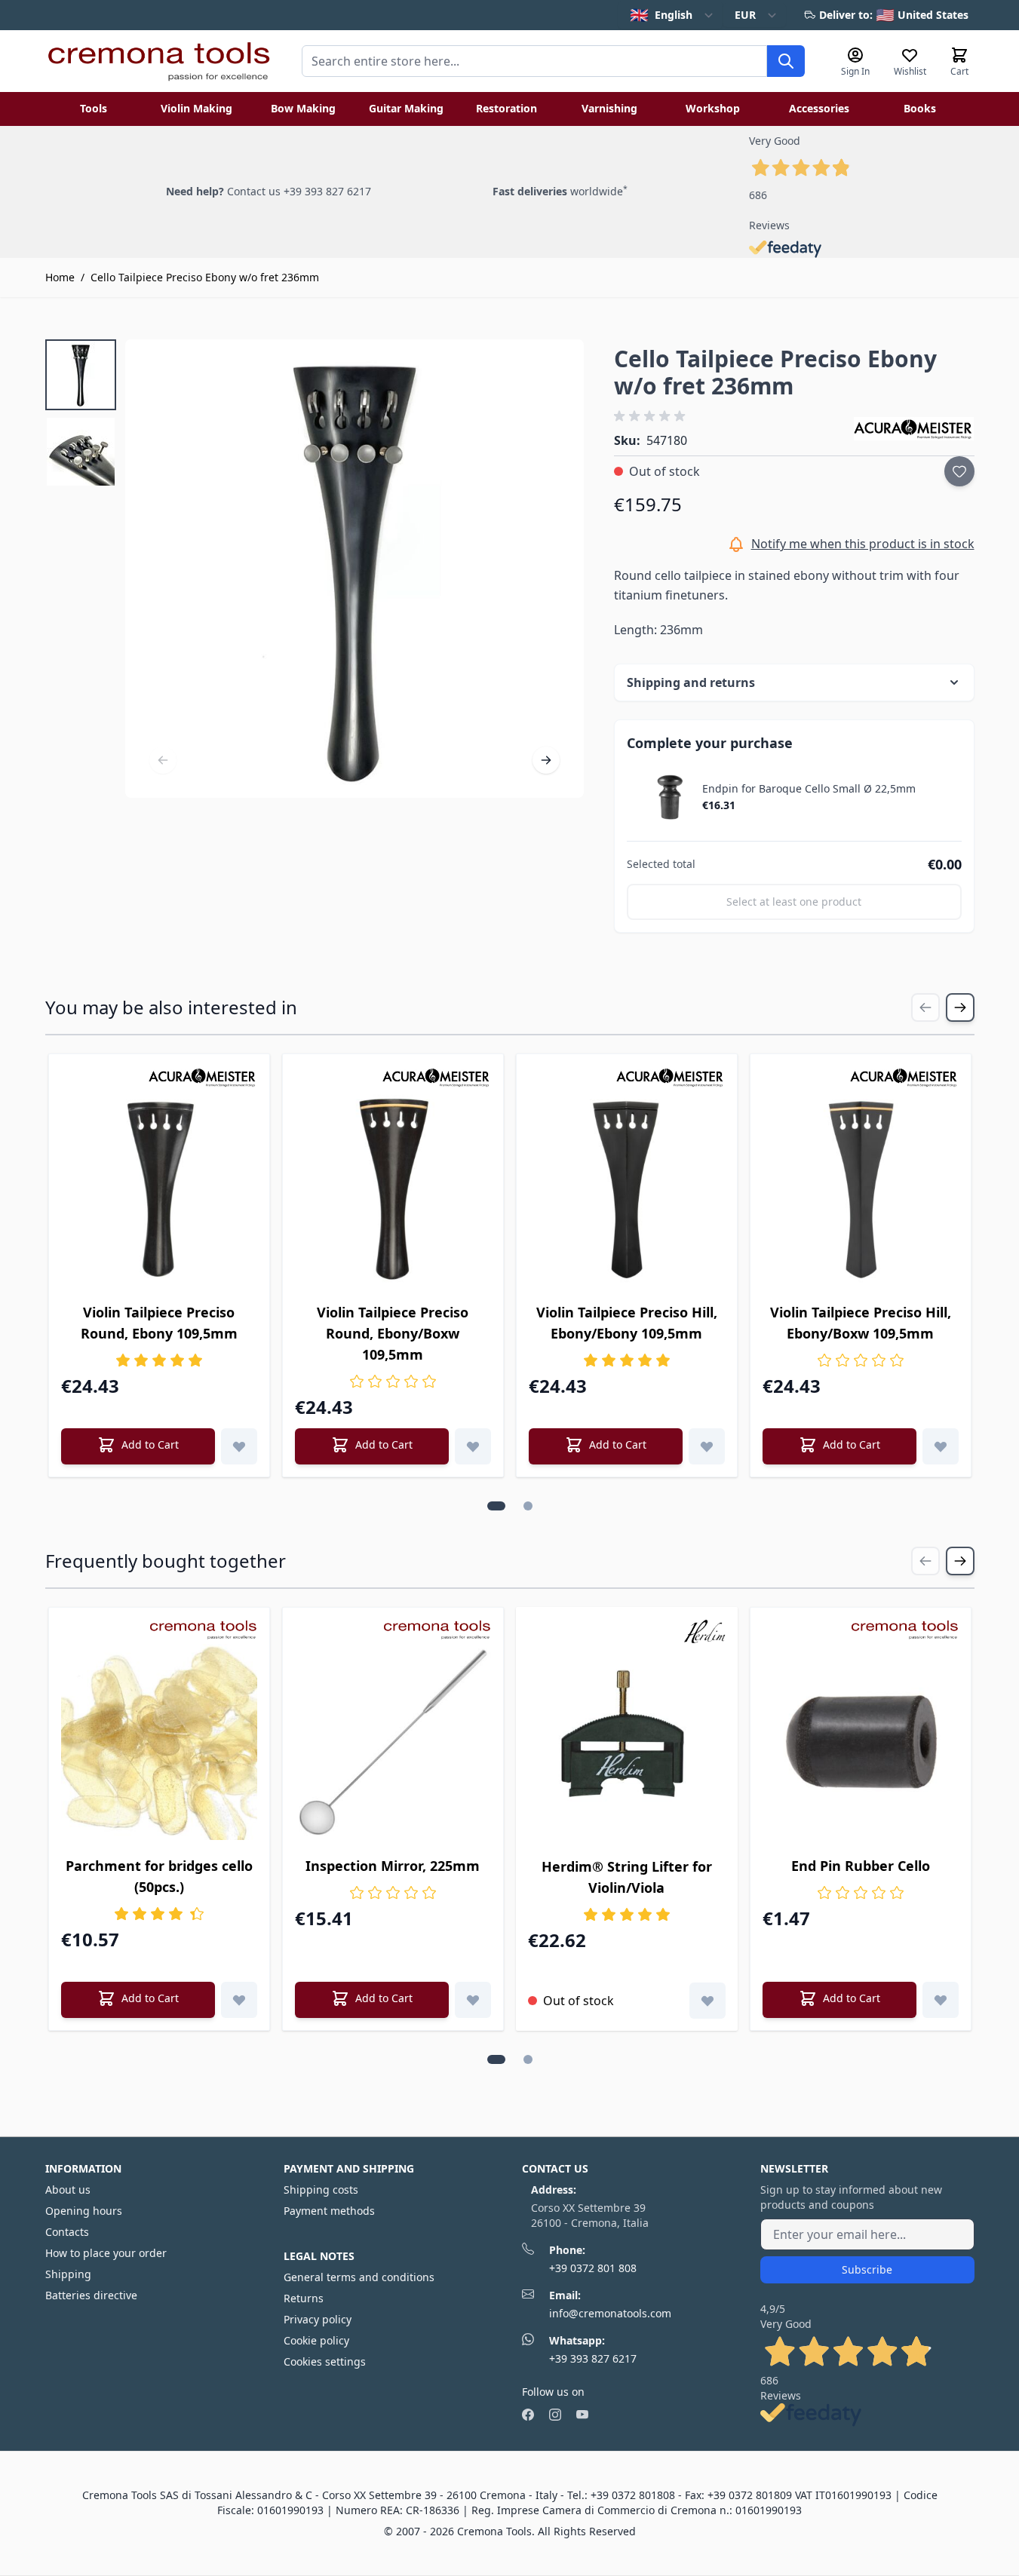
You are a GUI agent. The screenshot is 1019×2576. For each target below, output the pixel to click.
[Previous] (163, 760)
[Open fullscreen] (355, 569)
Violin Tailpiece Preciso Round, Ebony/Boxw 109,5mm (393, 1333)
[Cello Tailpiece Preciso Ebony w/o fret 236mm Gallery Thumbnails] (81, 413)
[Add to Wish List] (959, 471)
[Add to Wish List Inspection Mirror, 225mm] (473, 2000)
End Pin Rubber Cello (861, 1866)
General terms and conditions (359, 2277)
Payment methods (329, 2211)
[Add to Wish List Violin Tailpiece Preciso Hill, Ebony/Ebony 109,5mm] (707, 1446)
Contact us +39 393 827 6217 (299, 191)
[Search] (786, 61)
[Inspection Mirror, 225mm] (393, 1742)
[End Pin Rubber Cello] (861, 1742)
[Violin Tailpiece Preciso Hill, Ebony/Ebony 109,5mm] (627, 1188)
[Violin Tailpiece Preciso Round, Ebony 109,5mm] (159, 1188)
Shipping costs (321, 2190)
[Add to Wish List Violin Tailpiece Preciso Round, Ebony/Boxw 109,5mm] (473, 1446)
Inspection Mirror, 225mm (393, 1866)
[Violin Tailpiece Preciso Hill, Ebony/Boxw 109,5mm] (861, 1188)
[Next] (546, 760)
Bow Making (303, 108)
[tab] (496, 1506)
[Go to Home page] (158, 61)
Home (60, 277)
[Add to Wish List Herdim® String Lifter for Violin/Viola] (707, 2001)
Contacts (67, 2232)
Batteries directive (91, 2295)
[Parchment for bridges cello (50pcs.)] (159, 1742)
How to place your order (106, 2253)
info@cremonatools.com (610, 2313)
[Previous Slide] (925, 1007)
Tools (94, 108)
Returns (304, 2298)
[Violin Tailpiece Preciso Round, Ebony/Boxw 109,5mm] (393, 1188)
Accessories (819, 108)
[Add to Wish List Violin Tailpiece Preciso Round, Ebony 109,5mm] (239, 1446)
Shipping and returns (691, 682)
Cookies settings (325, 2361)
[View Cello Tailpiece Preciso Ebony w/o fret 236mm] (81, 375)
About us (68, 2190)
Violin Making (196, 108)
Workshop (713, 108)
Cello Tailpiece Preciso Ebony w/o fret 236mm (205, 277)
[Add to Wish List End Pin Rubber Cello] (941, 2000)
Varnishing (609, 108)
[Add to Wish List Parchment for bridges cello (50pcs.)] (239, 2000)
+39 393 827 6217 (593, 2358)
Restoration (506, 108)
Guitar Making (406, 108)
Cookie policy (316, 2340)
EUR (745, 15)
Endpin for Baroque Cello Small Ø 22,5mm (809, 789)
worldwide (560, 191)
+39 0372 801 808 (593, 2268)
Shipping (68, 2274)
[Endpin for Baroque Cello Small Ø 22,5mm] (671, 797)
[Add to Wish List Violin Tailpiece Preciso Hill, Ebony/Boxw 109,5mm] (941, 1446)
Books (920, 108)
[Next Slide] (960, 1007)
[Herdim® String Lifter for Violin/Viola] (627, 1742)
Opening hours (84, 2211)
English (661, 15)
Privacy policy (318, 2319)
